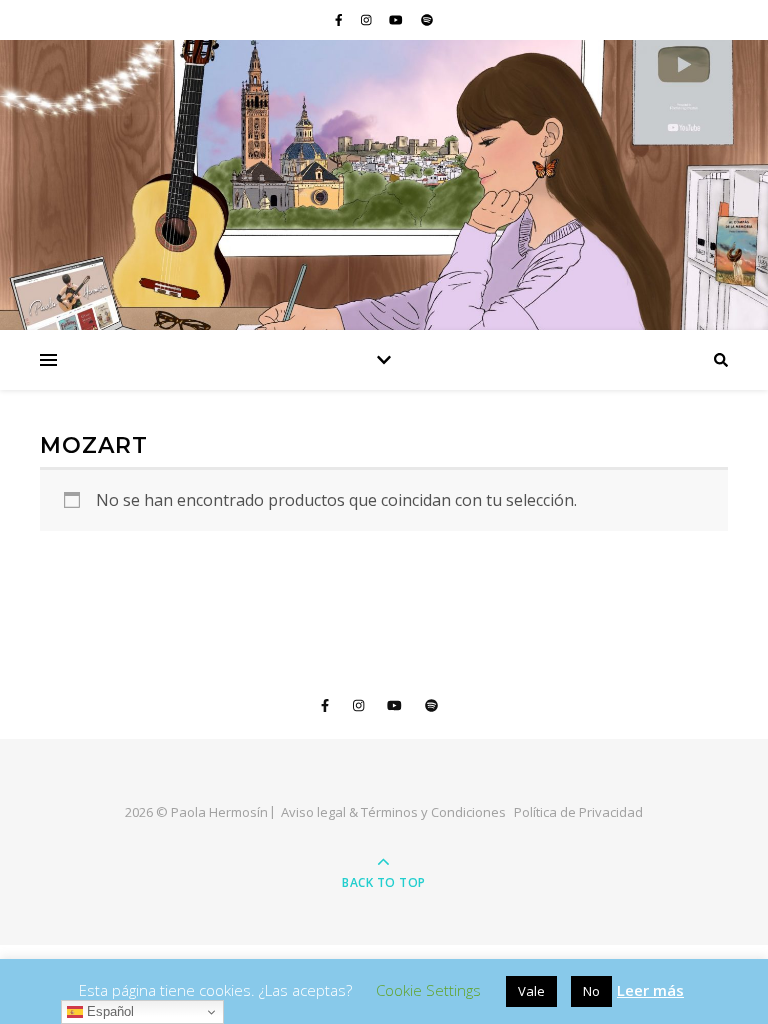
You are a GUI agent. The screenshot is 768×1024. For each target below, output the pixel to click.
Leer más (650, 990)
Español (108, 1011)
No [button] (591, 991)
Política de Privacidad (578, 812)
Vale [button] (531, 991)
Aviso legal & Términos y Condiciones (393, 812)
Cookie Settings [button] (428, 990)
